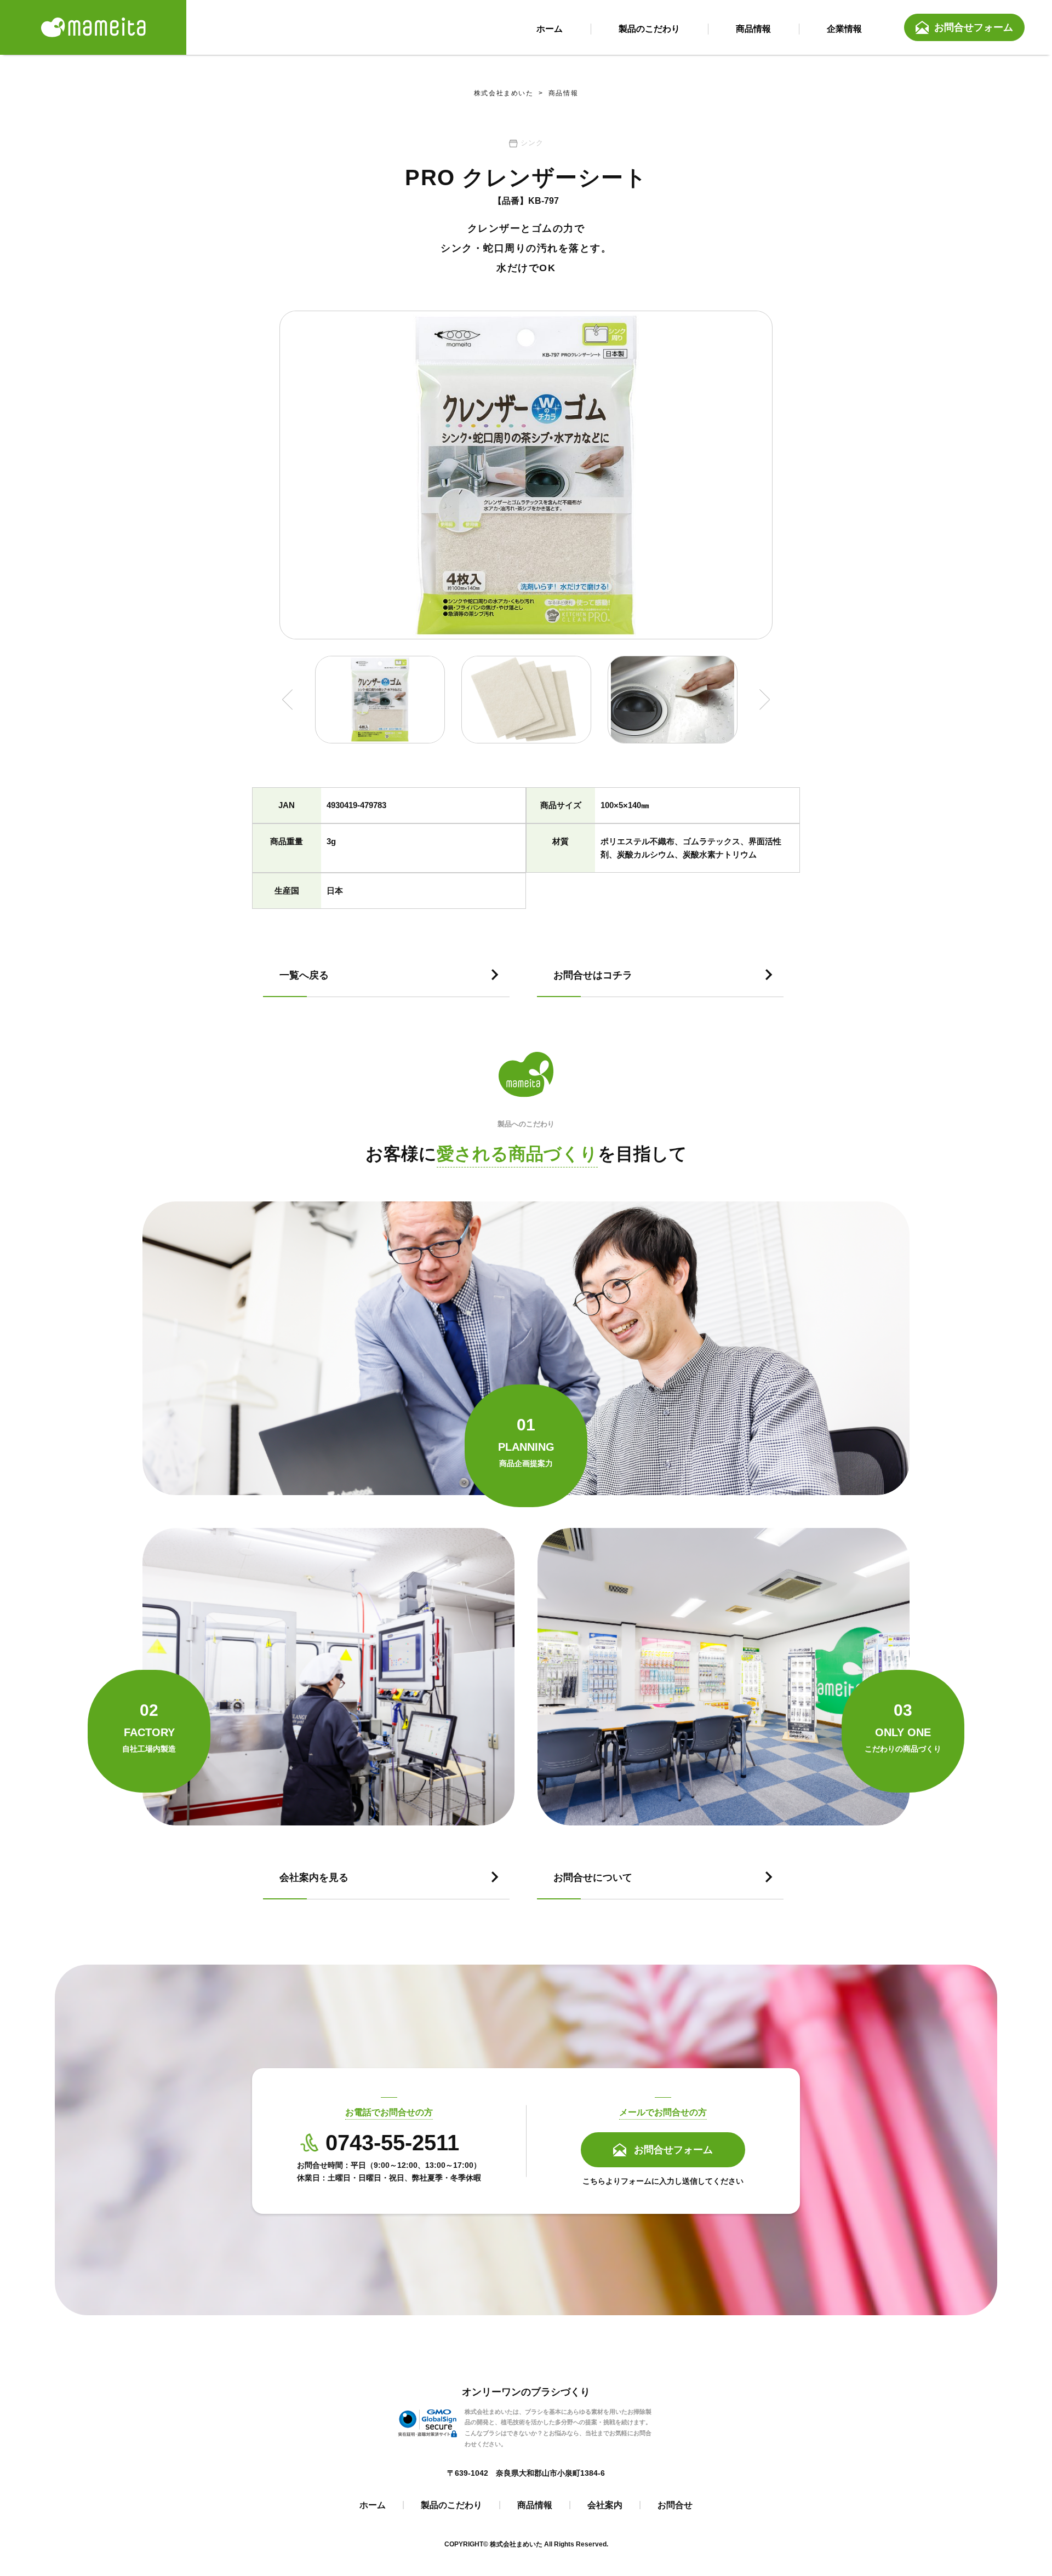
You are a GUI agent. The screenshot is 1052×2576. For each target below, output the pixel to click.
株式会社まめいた (504, 93)
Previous (287, 700)
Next (765, 700)
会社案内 (605, 2505)
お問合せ (675, 2505)
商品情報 (556, 93)
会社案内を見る (314, 1877)
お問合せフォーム (974, 27)
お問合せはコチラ (593, 975)
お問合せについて (593, 1877)
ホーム (373, 2505)
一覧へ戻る (304, 975)
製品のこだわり (451, 2505)
